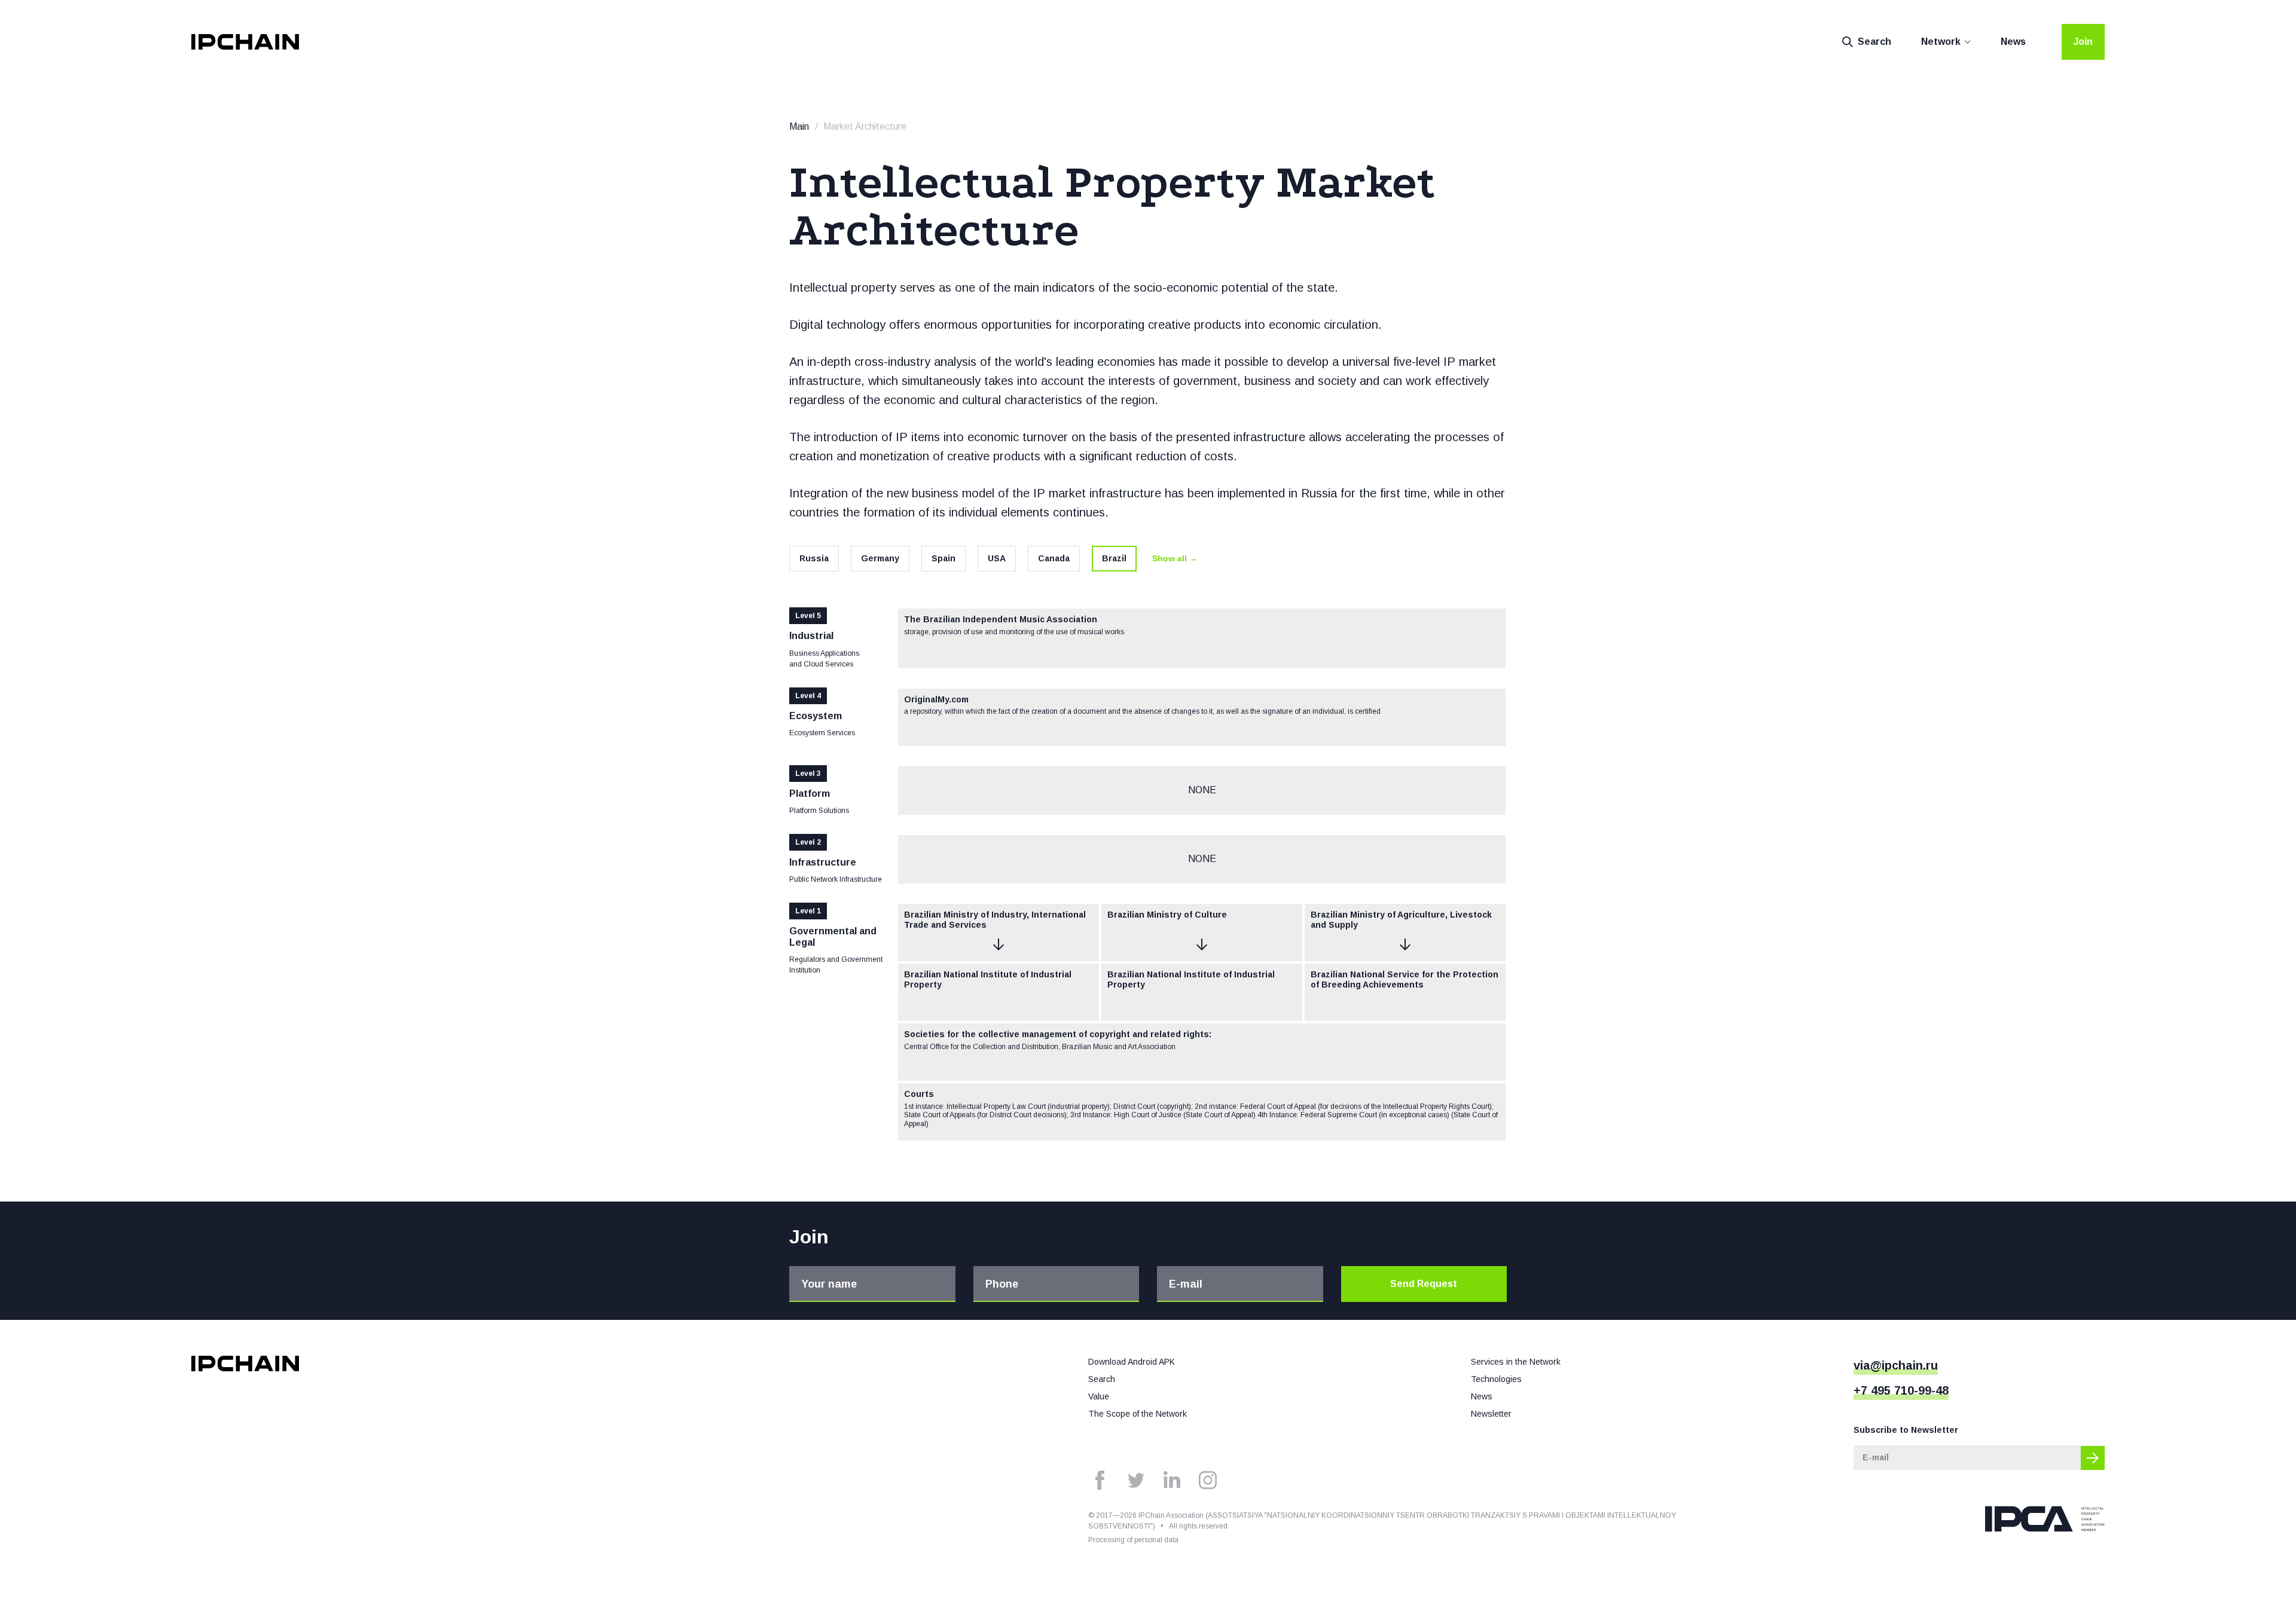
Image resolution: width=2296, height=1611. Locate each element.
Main (799, 126)
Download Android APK (1132, 1362)
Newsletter (1491, 1414)
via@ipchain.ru (1896, 1365)
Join (2083, 42)
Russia (814, 558)
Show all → (1175, 558)
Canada (1054, 558)
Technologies (1496, 1379)
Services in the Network (1516, 1362)
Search (1874, 42)
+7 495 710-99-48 (1901, 1390)
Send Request (1424, 1284)
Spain (944, 558)
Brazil (1114, 558)
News (2013, 42)
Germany (880, 558)
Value (1099, 1396)
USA (997, 558)
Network (1941, 42)
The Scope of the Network (1138, 1414)
